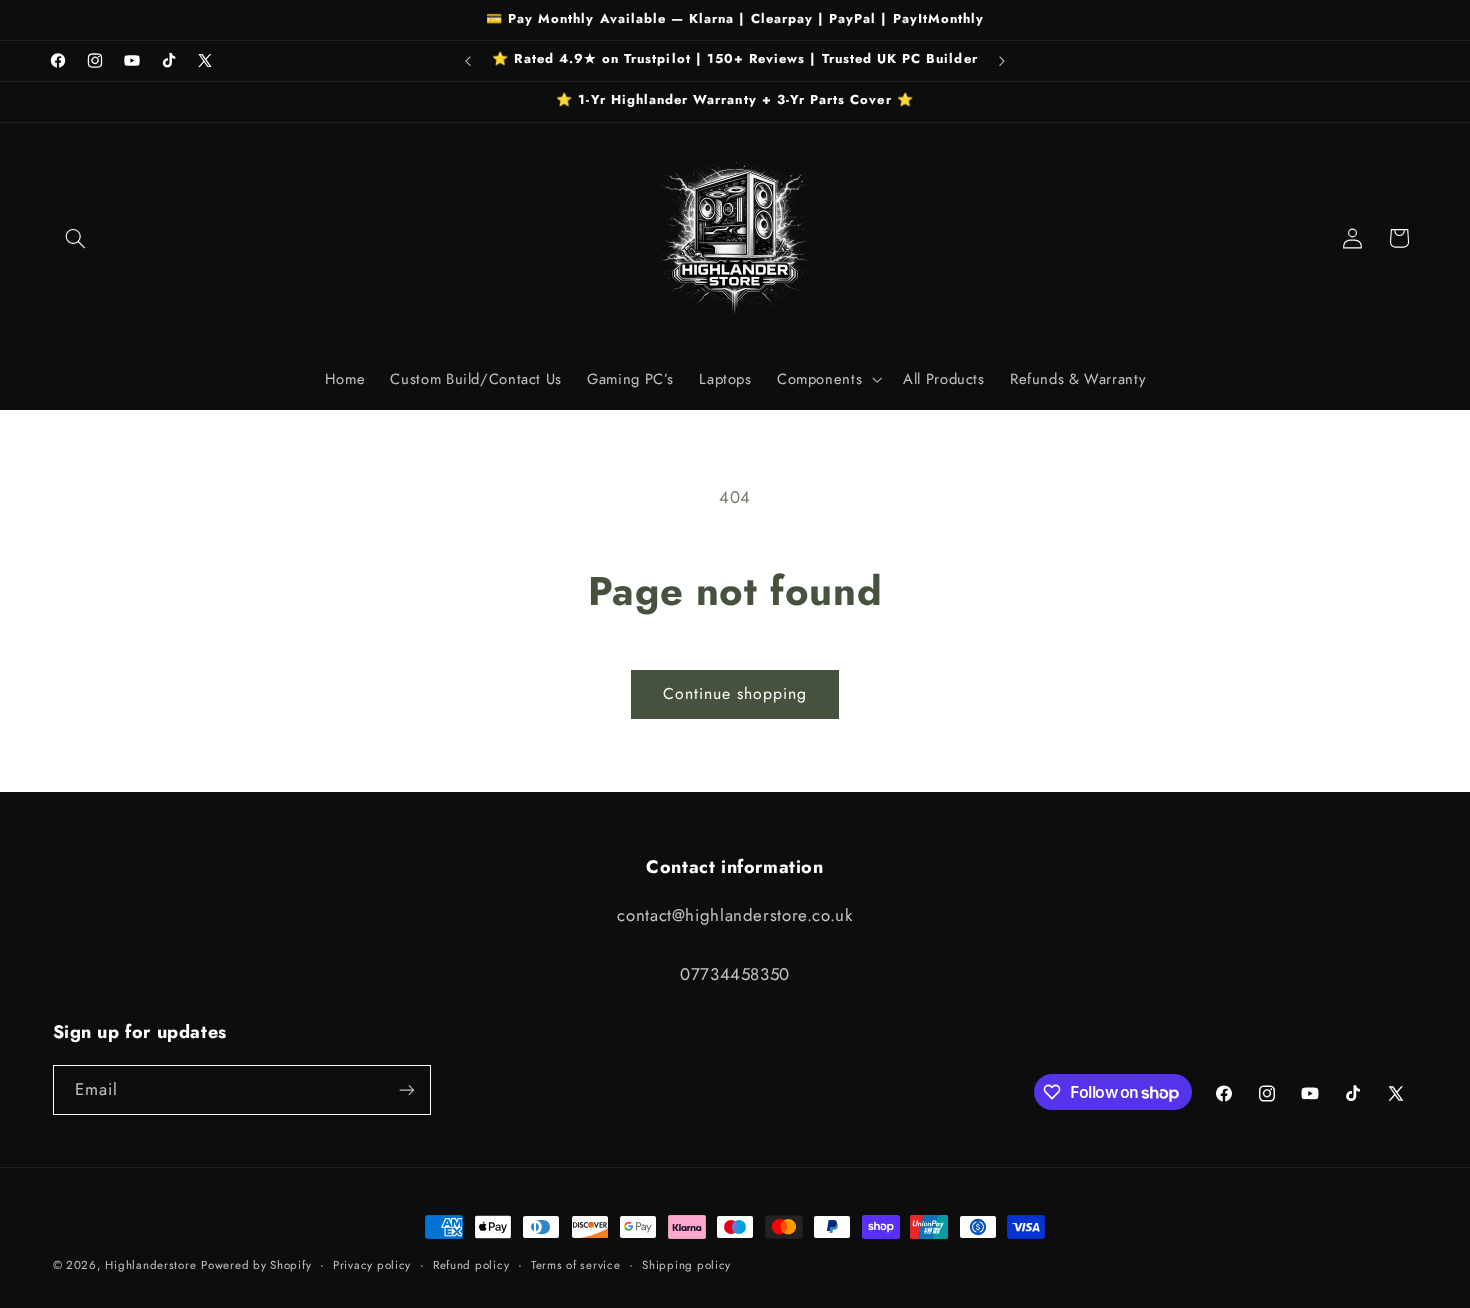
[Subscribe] (406, 1089)
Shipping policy (686, 1265)
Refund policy (471, 1265)
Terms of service (576, 1265)
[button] (76, 238)
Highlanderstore (150, 1265)
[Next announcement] (1002, 61)
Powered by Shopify (256, 1265)
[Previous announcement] (468, 61)
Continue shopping (735, 693)
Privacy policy (372, 1265)
